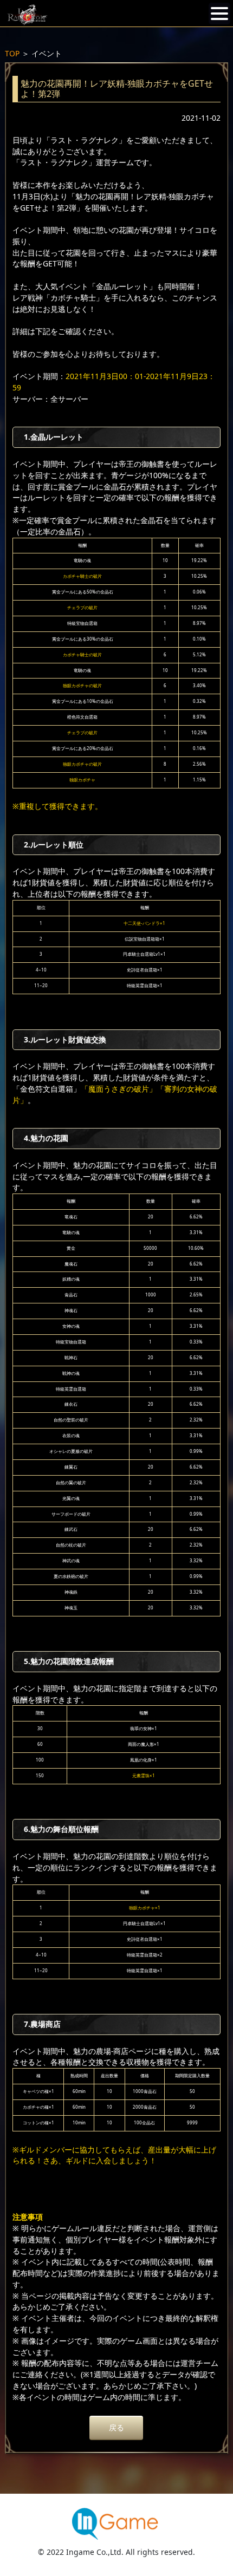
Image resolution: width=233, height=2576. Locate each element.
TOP (12, 53)
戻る (116, 2427)
